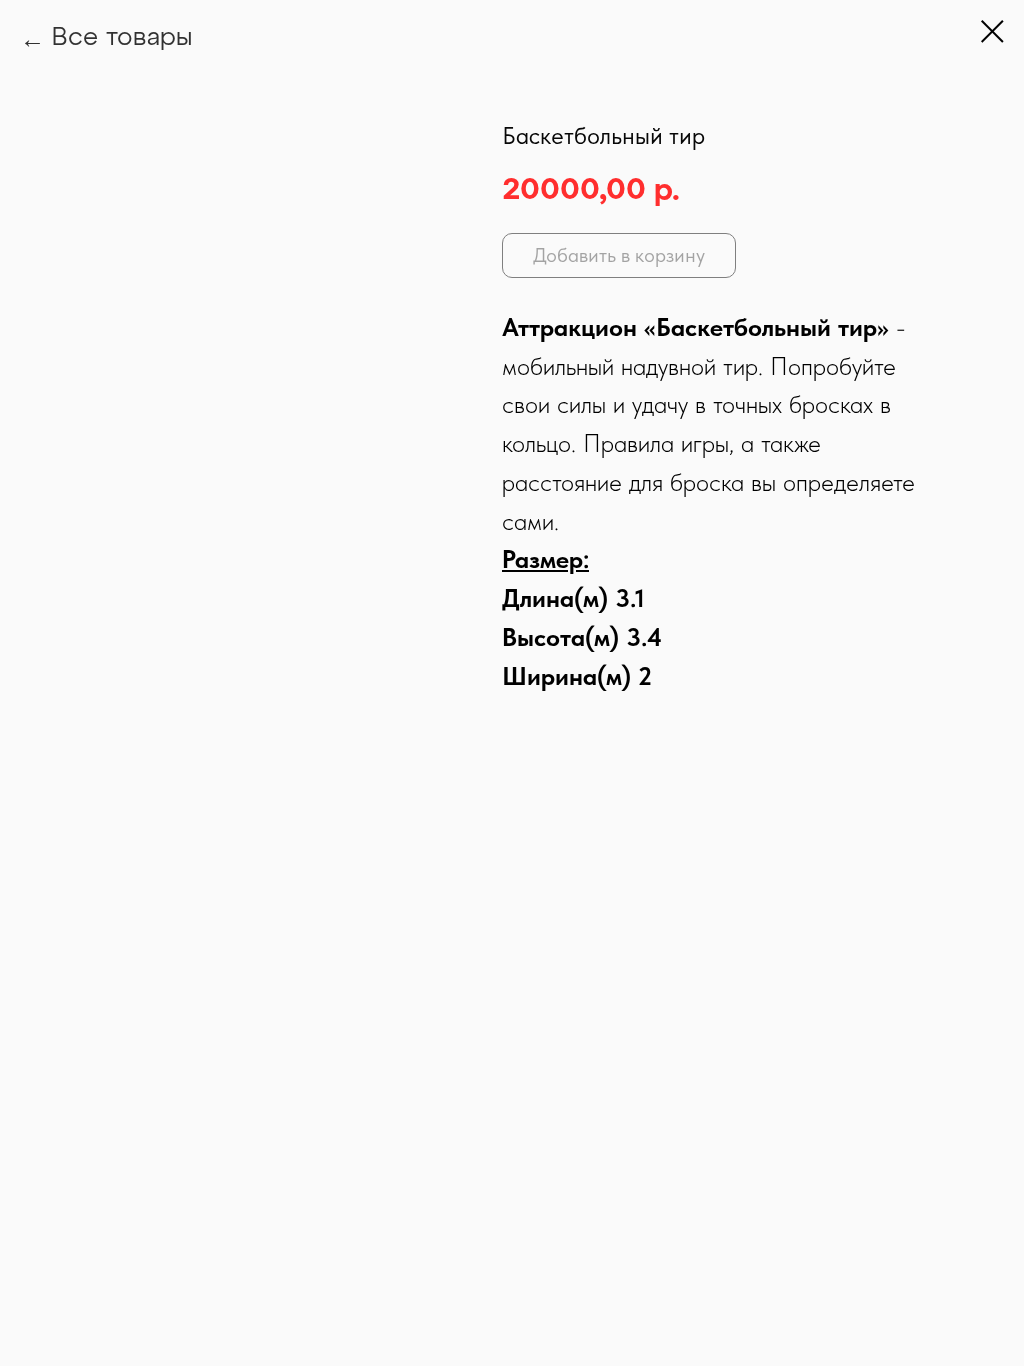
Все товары (122, 38)
